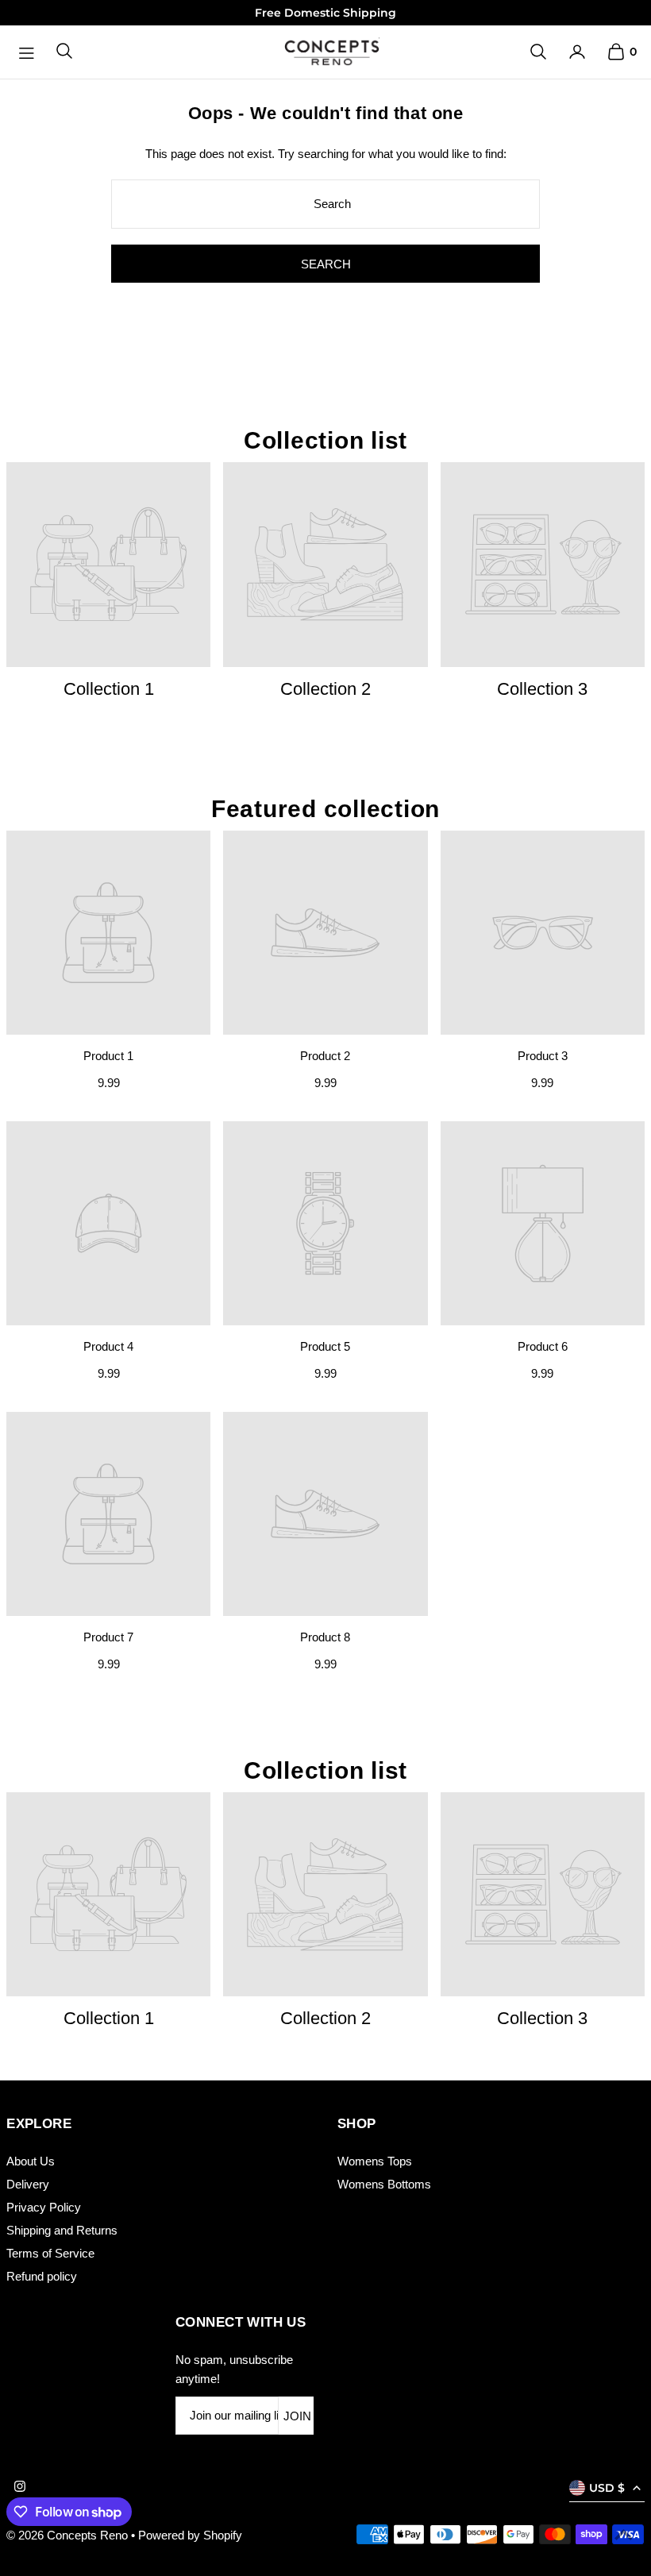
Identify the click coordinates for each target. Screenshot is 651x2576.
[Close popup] (625, 1107)
